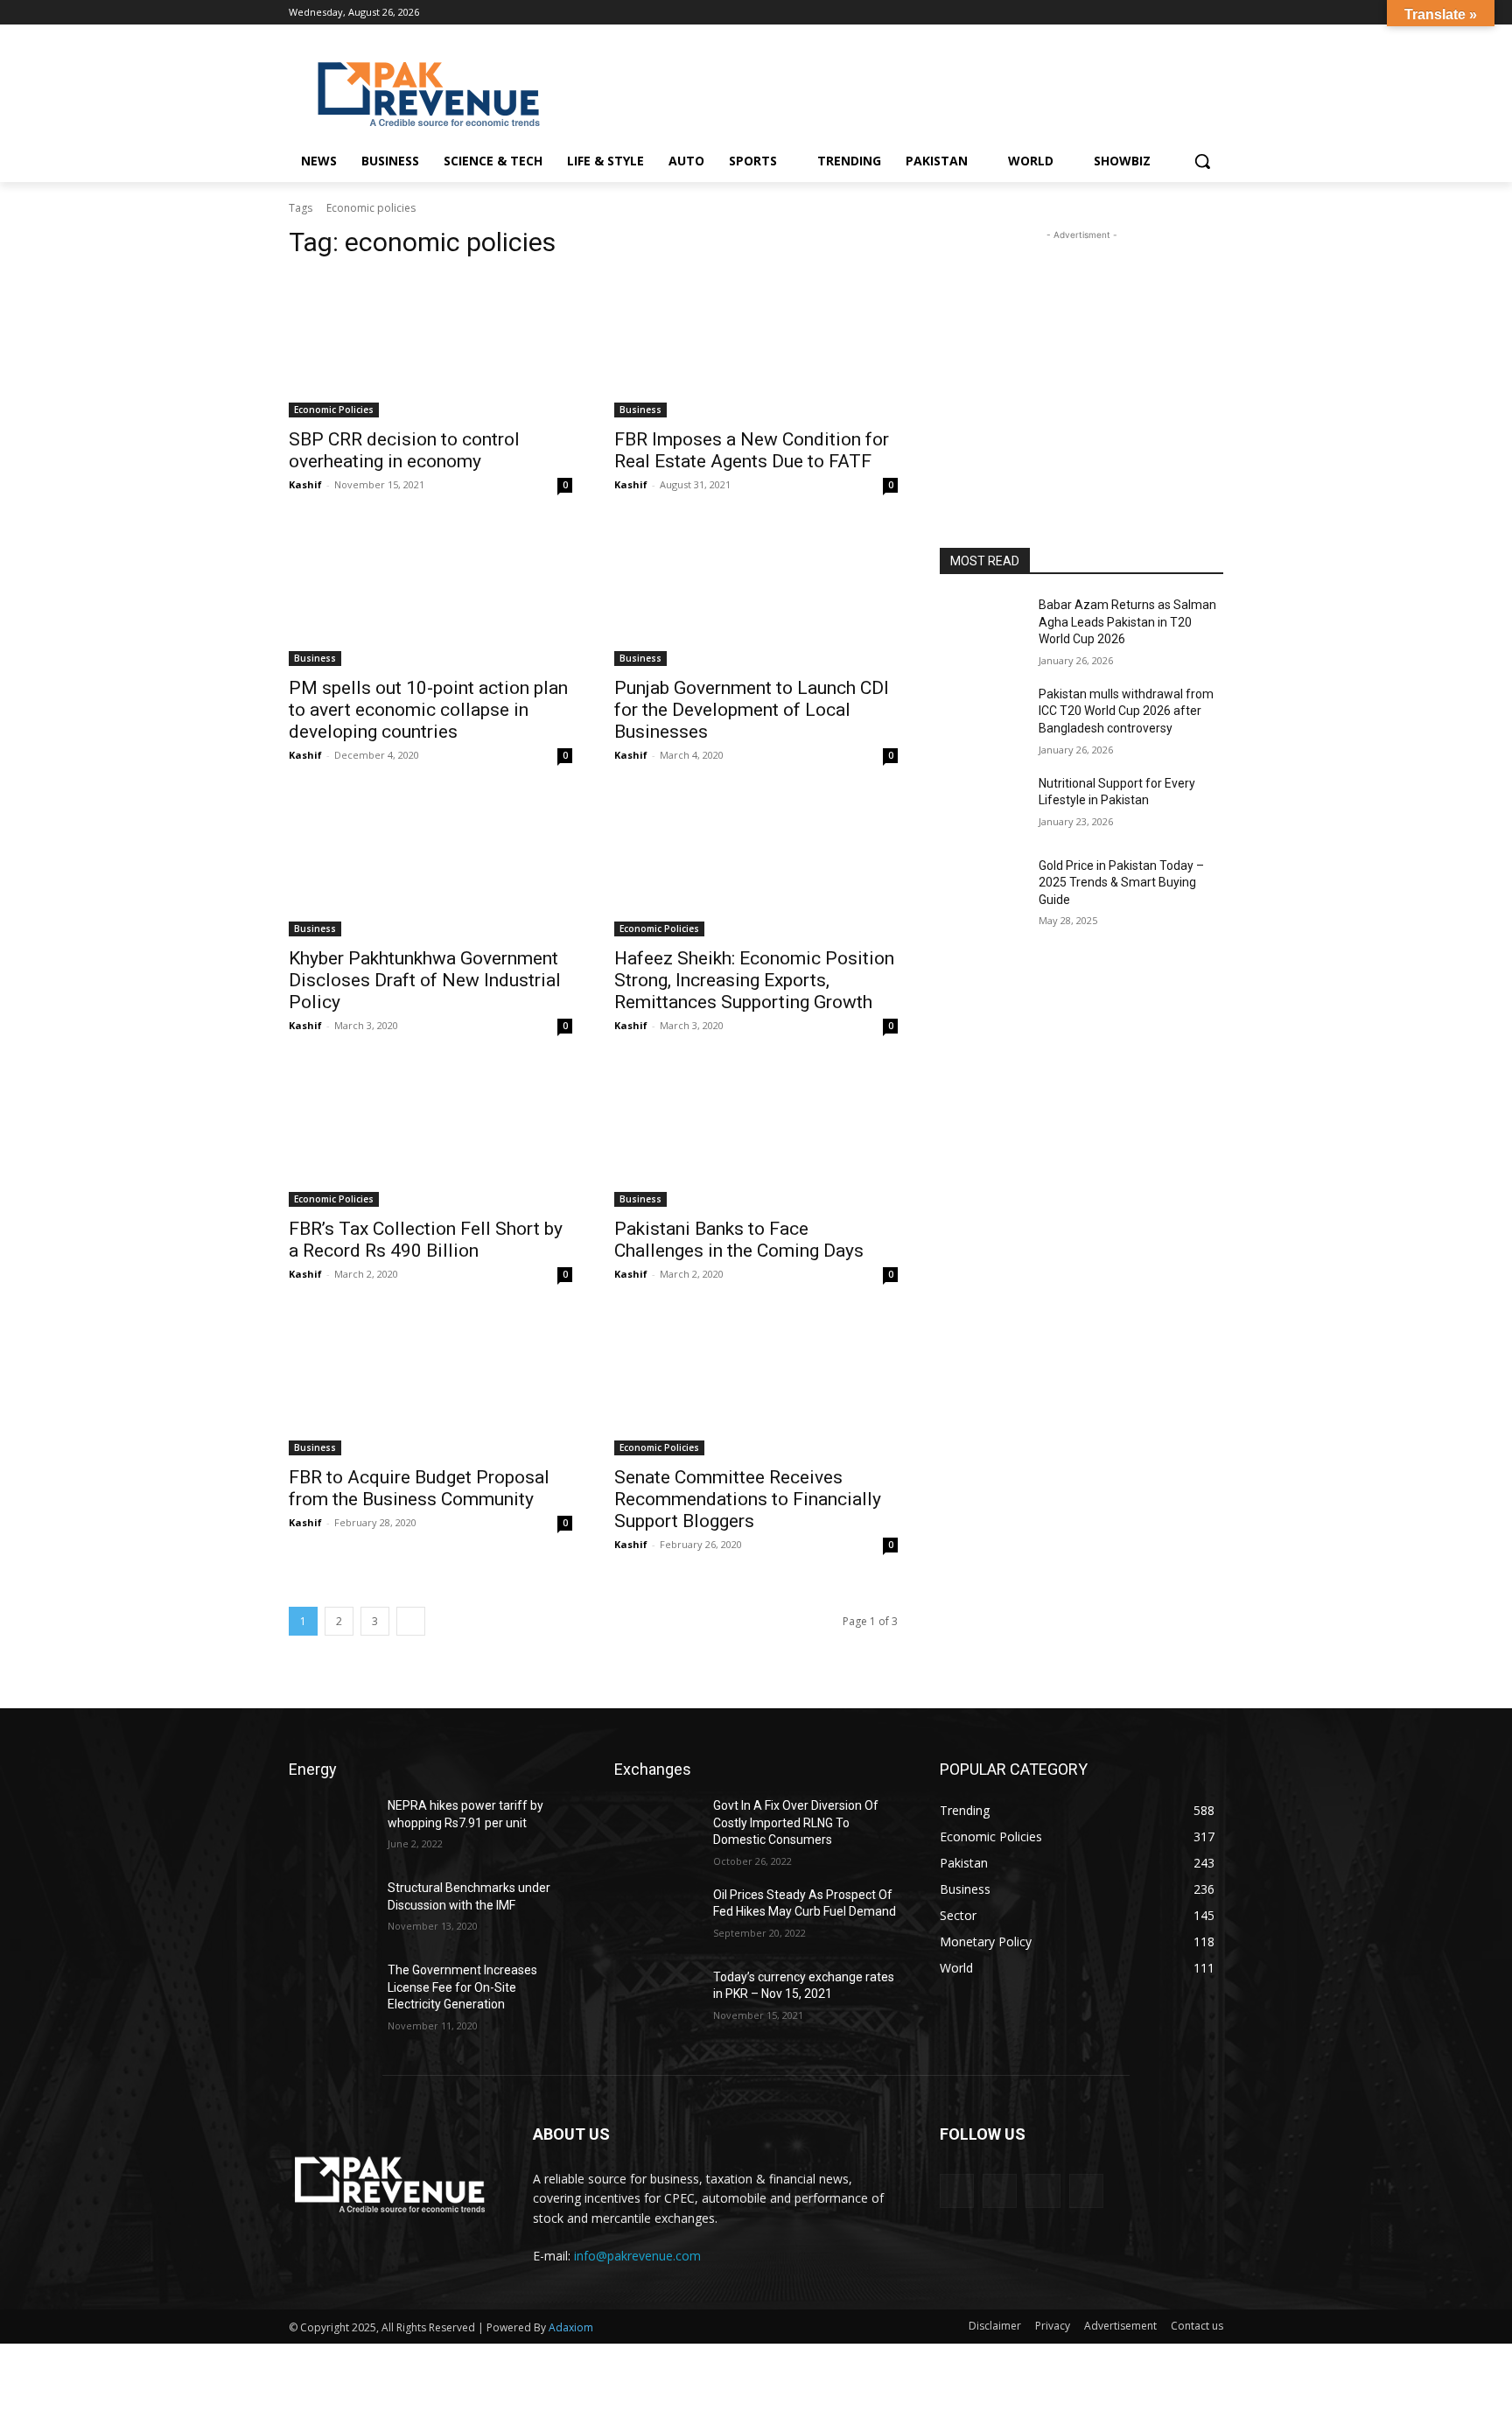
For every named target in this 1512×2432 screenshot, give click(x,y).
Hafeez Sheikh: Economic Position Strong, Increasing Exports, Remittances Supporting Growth (754, 980)
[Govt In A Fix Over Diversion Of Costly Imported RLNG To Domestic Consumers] (657, 1827)
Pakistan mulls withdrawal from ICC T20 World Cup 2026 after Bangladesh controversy (1126, 711)
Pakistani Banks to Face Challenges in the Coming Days (739, 1240)
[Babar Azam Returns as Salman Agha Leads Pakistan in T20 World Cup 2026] (982, 627)
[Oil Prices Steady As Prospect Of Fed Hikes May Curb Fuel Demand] (657, 1917)
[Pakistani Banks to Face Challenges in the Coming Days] (756, 1136)
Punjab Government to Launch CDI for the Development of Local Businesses (752, 710)
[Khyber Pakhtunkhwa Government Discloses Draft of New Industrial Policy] (430, 866)
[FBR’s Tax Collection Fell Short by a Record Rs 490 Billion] (430, 1136)
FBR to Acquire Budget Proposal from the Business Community (419, 1488)
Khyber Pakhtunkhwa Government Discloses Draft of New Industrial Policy (425, 980)
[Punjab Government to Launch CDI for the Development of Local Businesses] (756, 595)
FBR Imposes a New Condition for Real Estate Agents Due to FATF (752, 450)
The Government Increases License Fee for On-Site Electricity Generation (462, 1987)
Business (640, 410)
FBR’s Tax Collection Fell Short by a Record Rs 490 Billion (426, 1240)
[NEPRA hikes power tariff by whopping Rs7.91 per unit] (331, 1827)
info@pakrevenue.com (637, 2256)
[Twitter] (1213, 13)
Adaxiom (571, 2327)
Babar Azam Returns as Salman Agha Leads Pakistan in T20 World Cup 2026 (1127, 622)
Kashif (305, 484)
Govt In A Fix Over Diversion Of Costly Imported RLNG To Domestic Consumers (796, 1822)
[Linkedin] (1189, 13)
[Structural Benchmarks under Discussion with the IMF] (331, 1910)
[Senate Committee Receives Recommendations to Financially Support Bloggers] (756, 1384)
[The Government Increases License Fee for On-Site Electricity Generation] (331, 1992)
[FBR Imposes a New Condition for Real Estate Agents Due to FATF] (756, 347)
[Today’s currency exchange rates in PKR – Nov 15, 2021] (657, 1999)
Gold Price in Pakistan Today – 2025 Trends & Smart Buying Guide (1121, 883)
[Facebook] (1141, 13)
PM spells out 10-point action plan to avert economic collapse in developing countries (428, 710)
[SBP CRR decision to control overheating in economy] (430, 347)
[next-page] (411, 1621)
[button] (1202, 161)
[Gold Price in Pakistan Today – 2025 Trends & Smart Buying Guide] (982, 887)
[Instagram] (1165, 13)
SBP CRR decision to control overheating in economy (404, 450)
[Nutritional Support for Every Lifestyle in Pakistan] (982, 805)
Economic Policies (334, 410)
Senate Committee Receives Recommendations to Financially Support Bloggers (748, 1499)
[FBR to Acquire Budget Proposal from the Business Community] (430, 1384)
